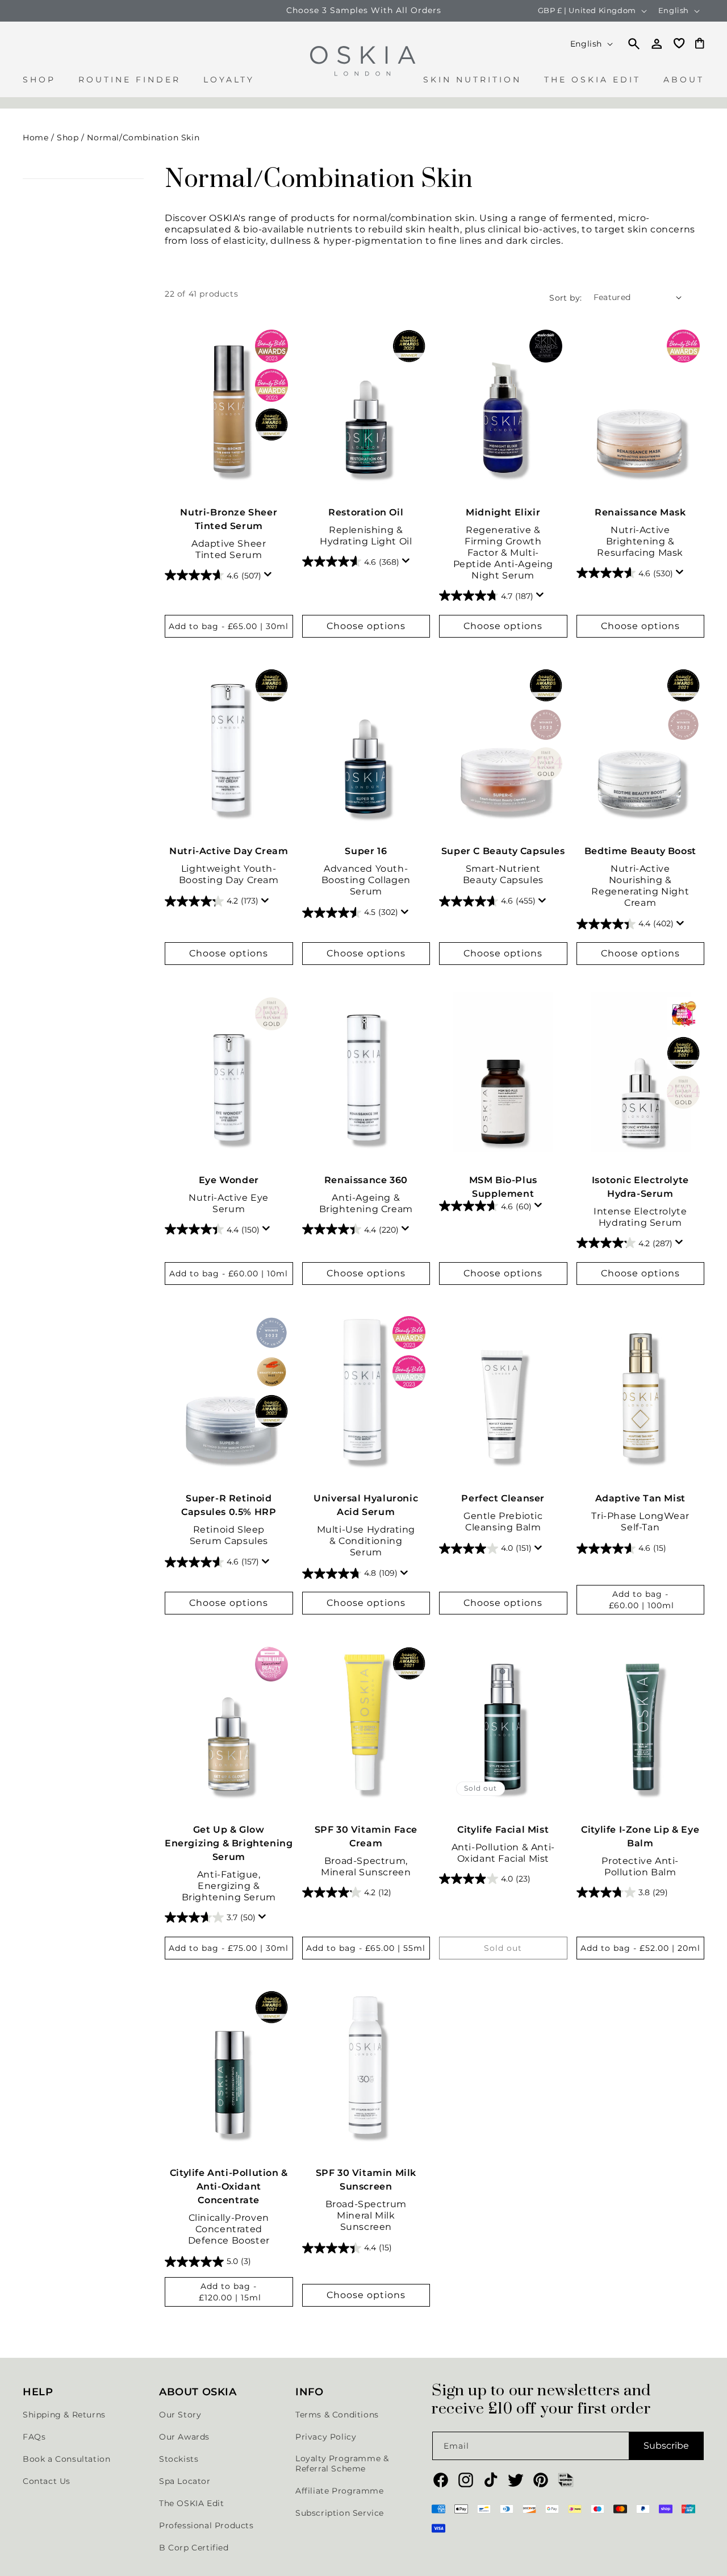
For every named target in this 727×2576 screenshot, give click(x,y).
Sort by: (565, 297)
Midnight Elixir (503, 512)
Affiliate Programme (339, 2491)
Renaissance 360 (366, 1179)
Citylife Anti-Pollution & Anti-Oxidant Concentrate (229, 2187)
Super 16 (366, 852)
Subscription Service (340, 2513)
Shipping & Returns (64, 2415)
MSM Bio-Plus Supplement (503, 1186)
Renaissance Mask (640, 512)
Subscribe (666, 2446)
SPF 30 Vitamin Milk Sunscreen (366, 2180)
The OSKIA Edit (191, 2503)
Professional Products (206, 2525)
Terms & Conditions (337, 2415)
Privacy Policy (326, 2437)
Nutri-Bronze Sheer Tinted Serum (229, 519)
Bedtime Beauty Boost (640, 852)
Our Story (180, 2415)
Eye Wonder (229, 1179)
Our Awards (184, 2437)
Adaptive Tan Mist (640, 1499)
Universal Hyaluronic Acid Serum (366, 1506)
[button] (39, 86)
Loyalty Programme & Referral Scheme (342, 2463)
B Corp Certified (194, 2548)
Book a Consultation (66, 2459)
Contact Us (47, 2481)
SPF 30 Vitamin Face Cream (366, 1836)
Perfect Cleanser (503, 1499)
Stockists (179, 2459)
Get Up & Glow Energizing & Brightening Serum (229, 1843)
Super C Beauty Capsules (503, 852)
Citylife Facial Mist (503, 1829)
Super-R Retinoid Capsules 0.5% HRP (229, 1506)
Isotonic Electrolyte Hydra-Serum (640, 1186)
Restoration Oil (366, 512)
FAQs (34, 2437)
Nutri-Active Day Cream (229, 852)
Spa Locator (185, 2481)
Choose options (366, 625)
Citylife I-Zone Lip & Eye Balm (640, 1836)
